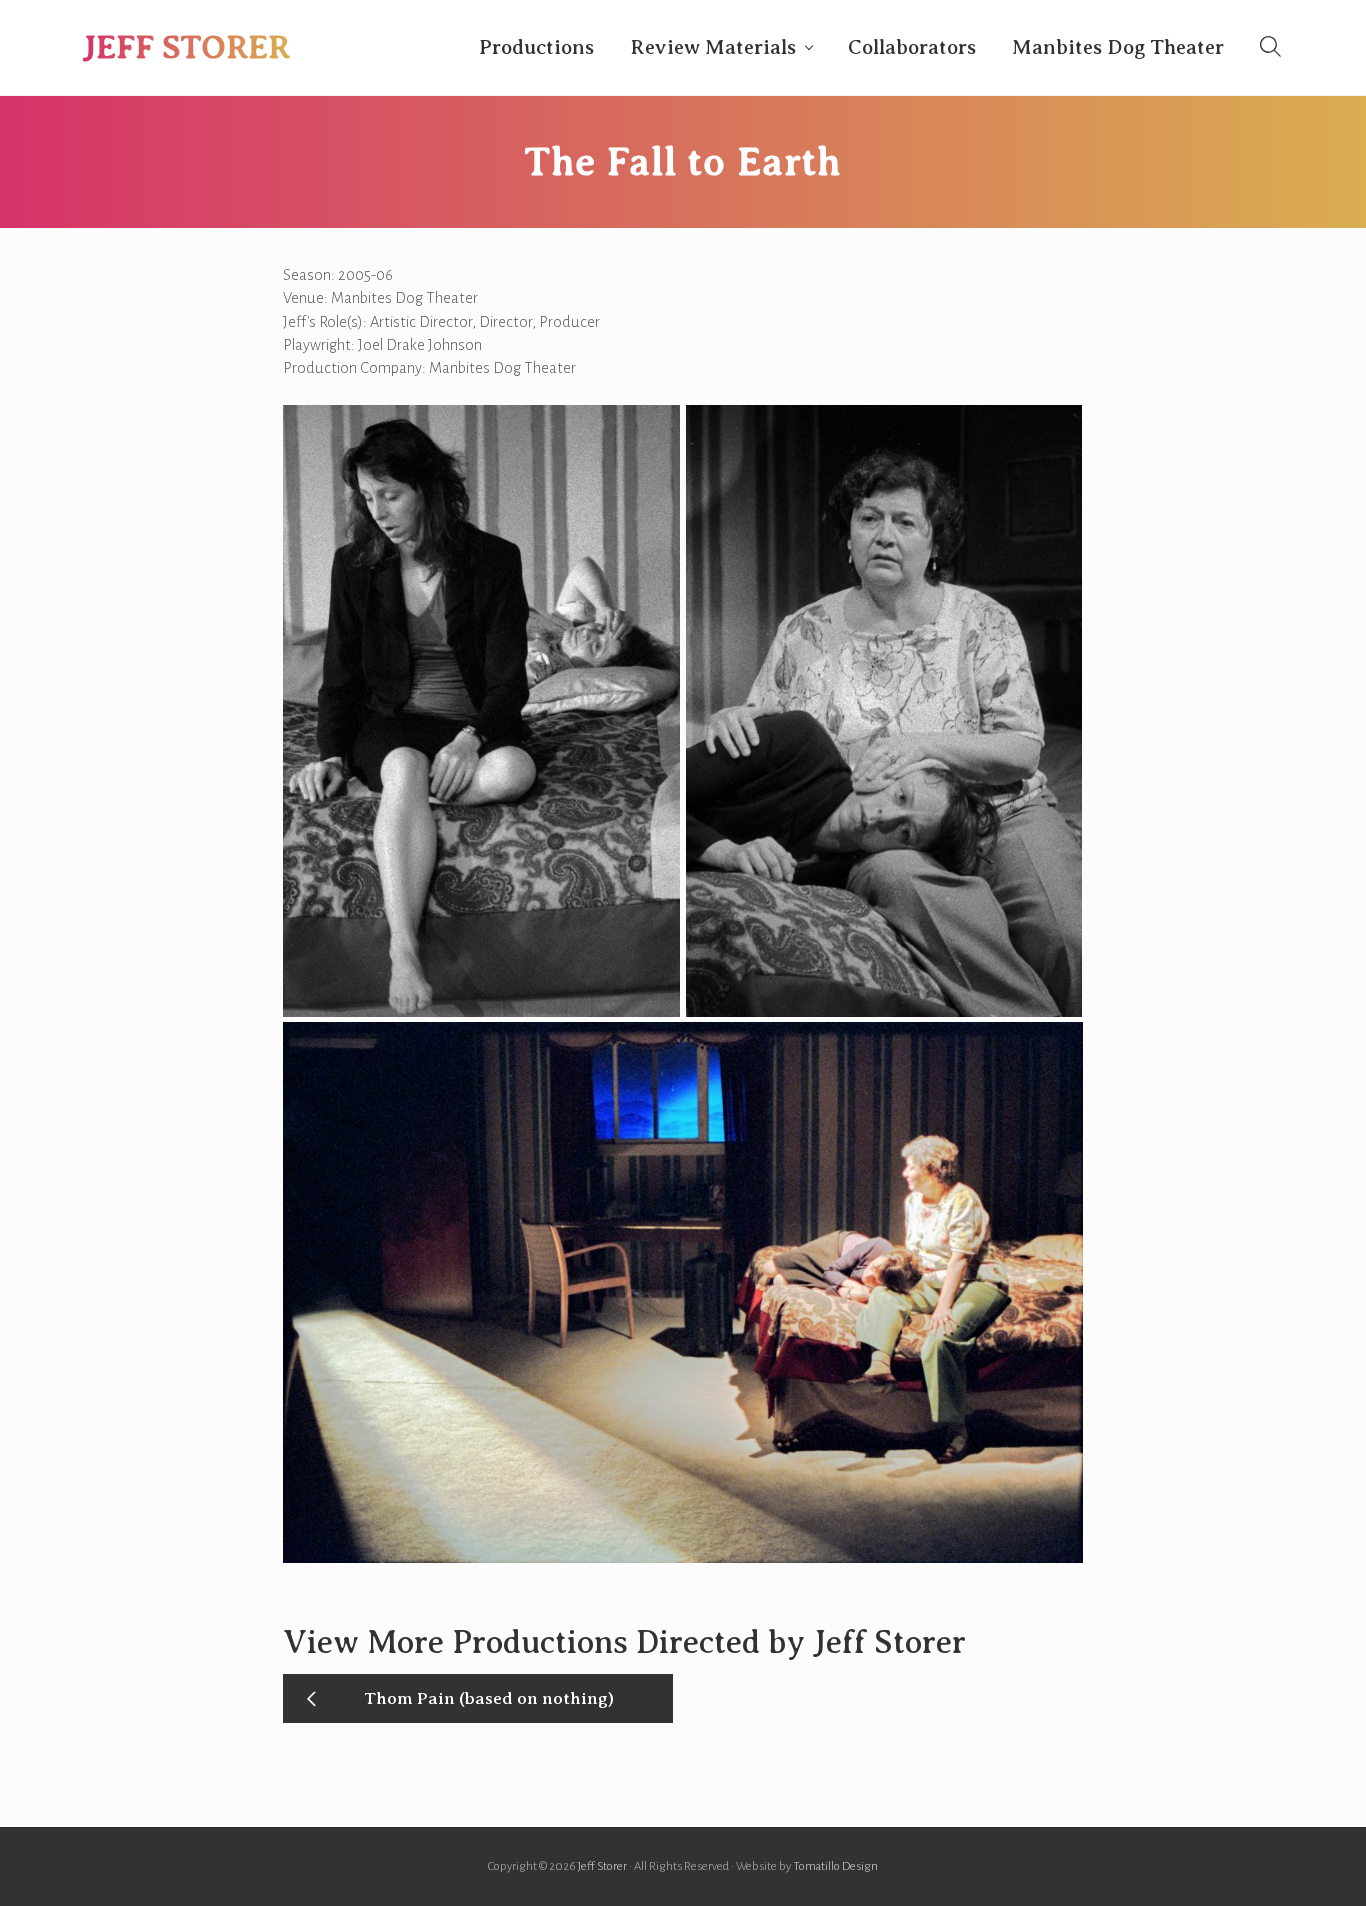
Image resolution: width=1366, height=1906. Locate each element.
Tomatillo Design (835, 1866)
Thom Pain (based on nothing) (489, 1698)
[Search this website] (1270, 47)
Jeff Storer (186, 47)
